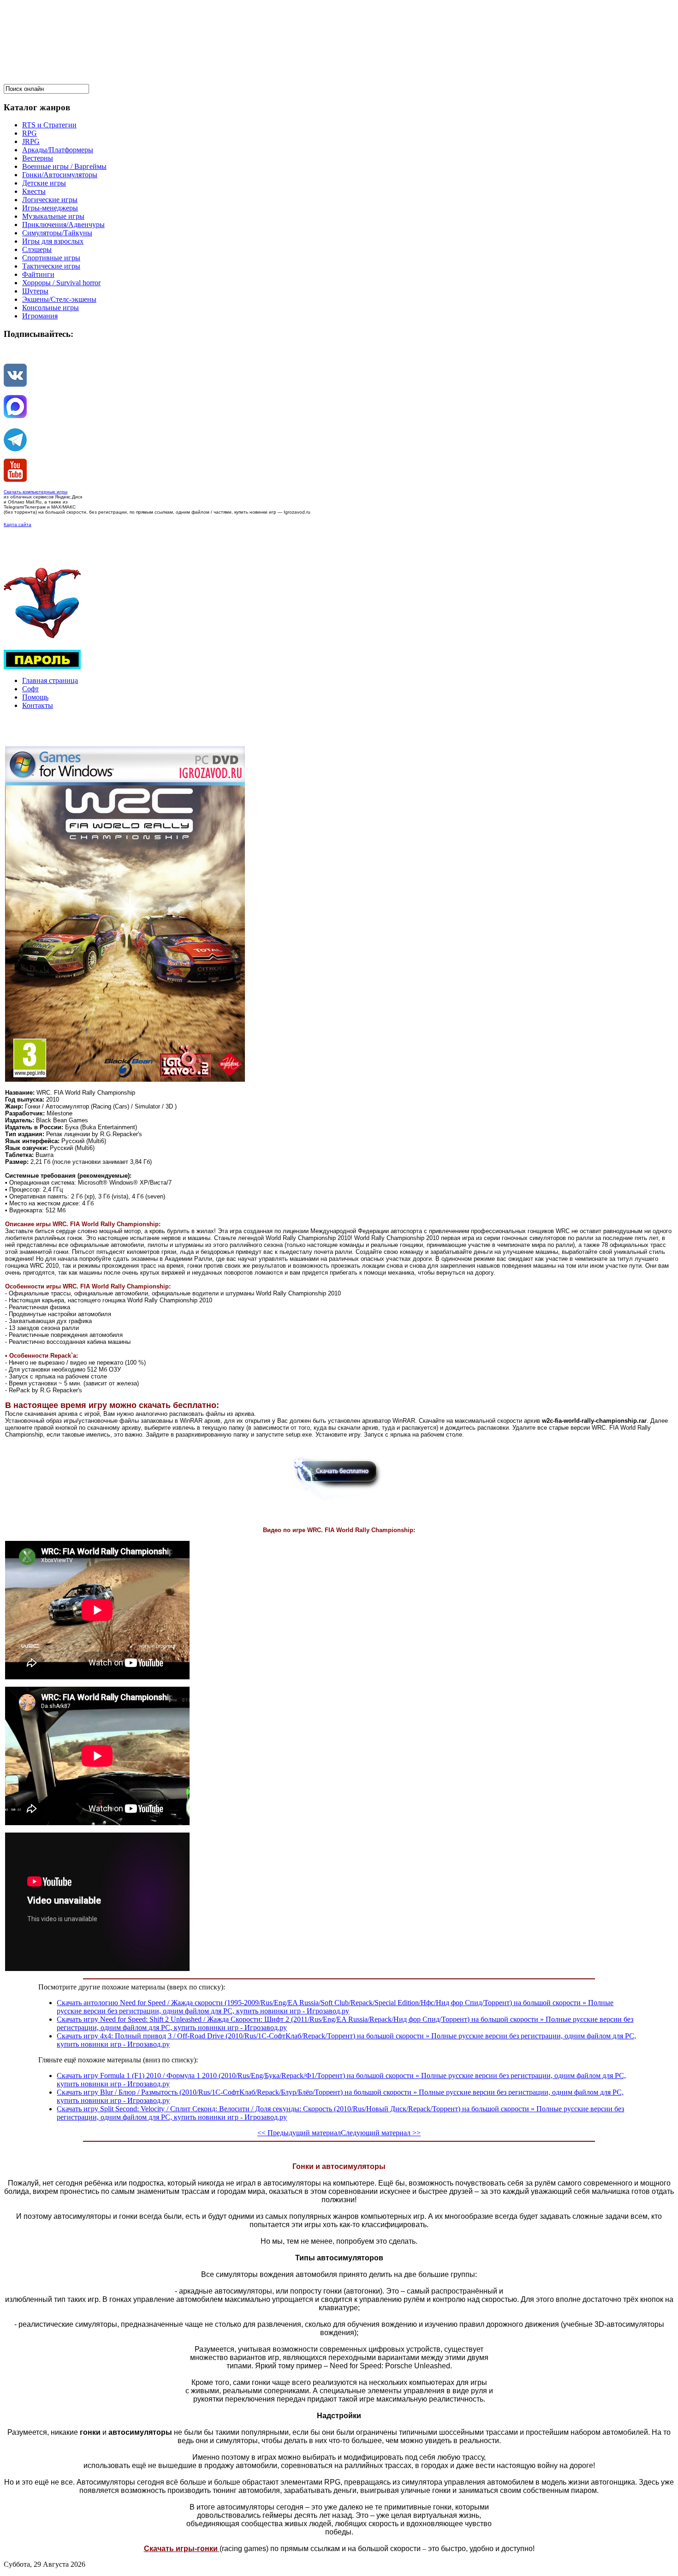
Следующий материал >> (381, 2133)
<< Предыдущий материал (299, 2133)
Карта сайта (18, 524)
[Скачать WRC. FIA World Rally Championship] (339, 1501)
